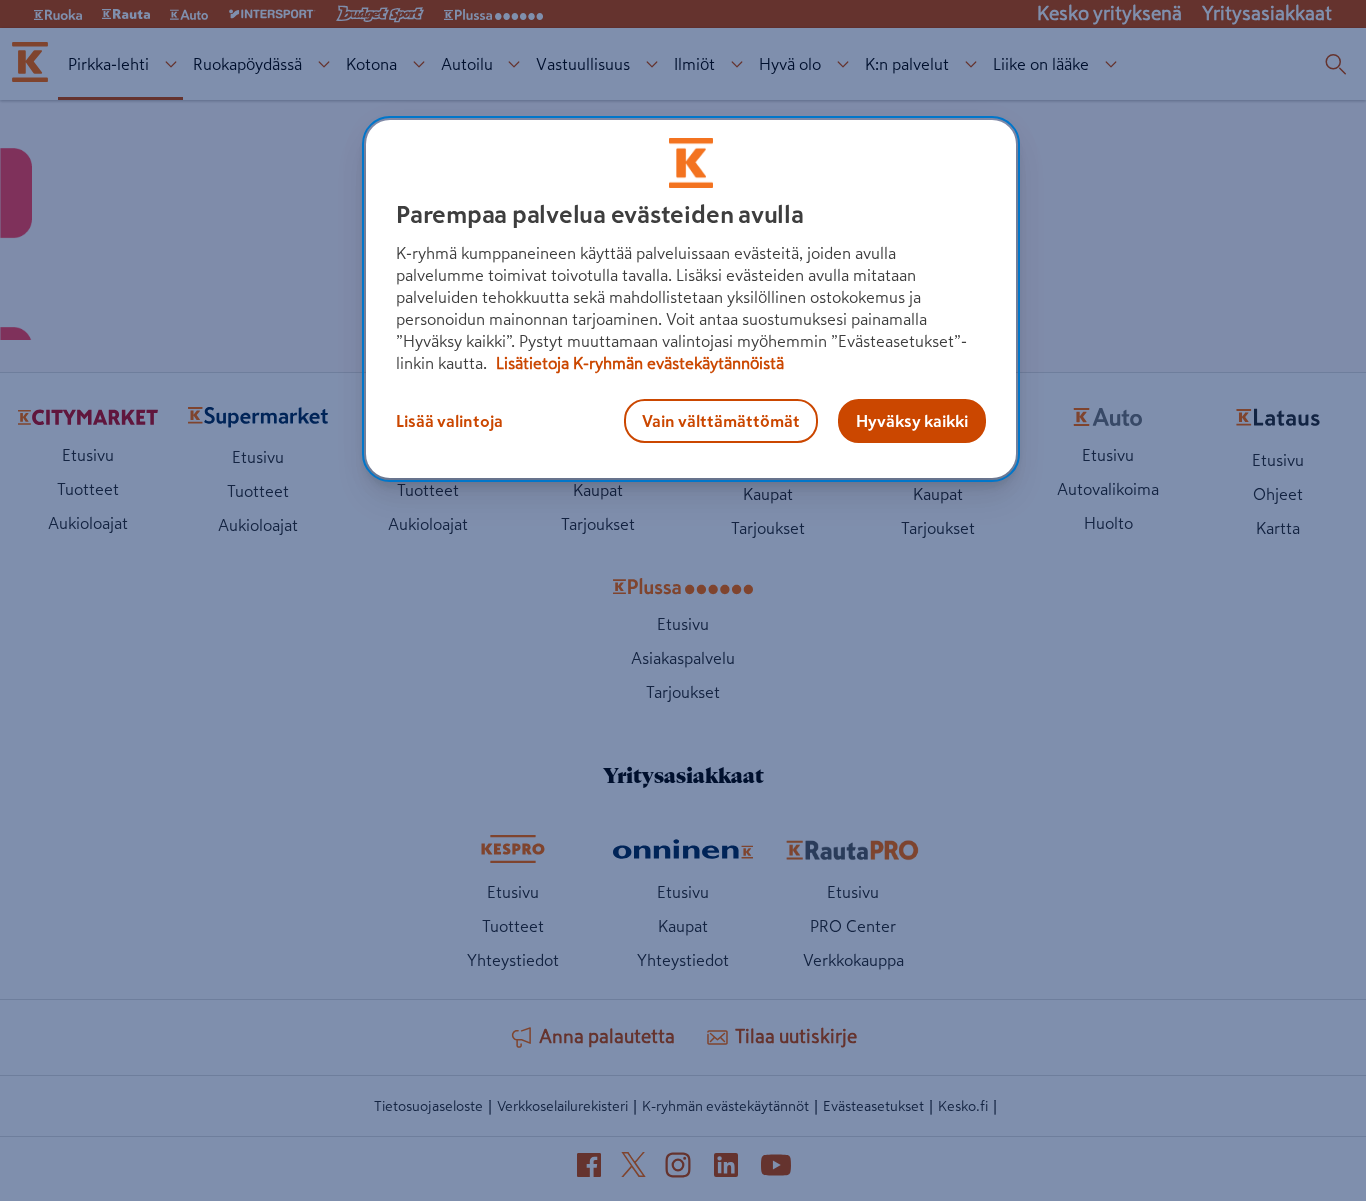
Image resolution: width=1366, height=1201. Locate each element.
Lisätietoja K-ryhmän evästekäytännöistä (638, 363)
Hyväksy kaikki (912, 421)
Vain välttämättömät (721, 421)
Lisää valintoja (449, 421)
